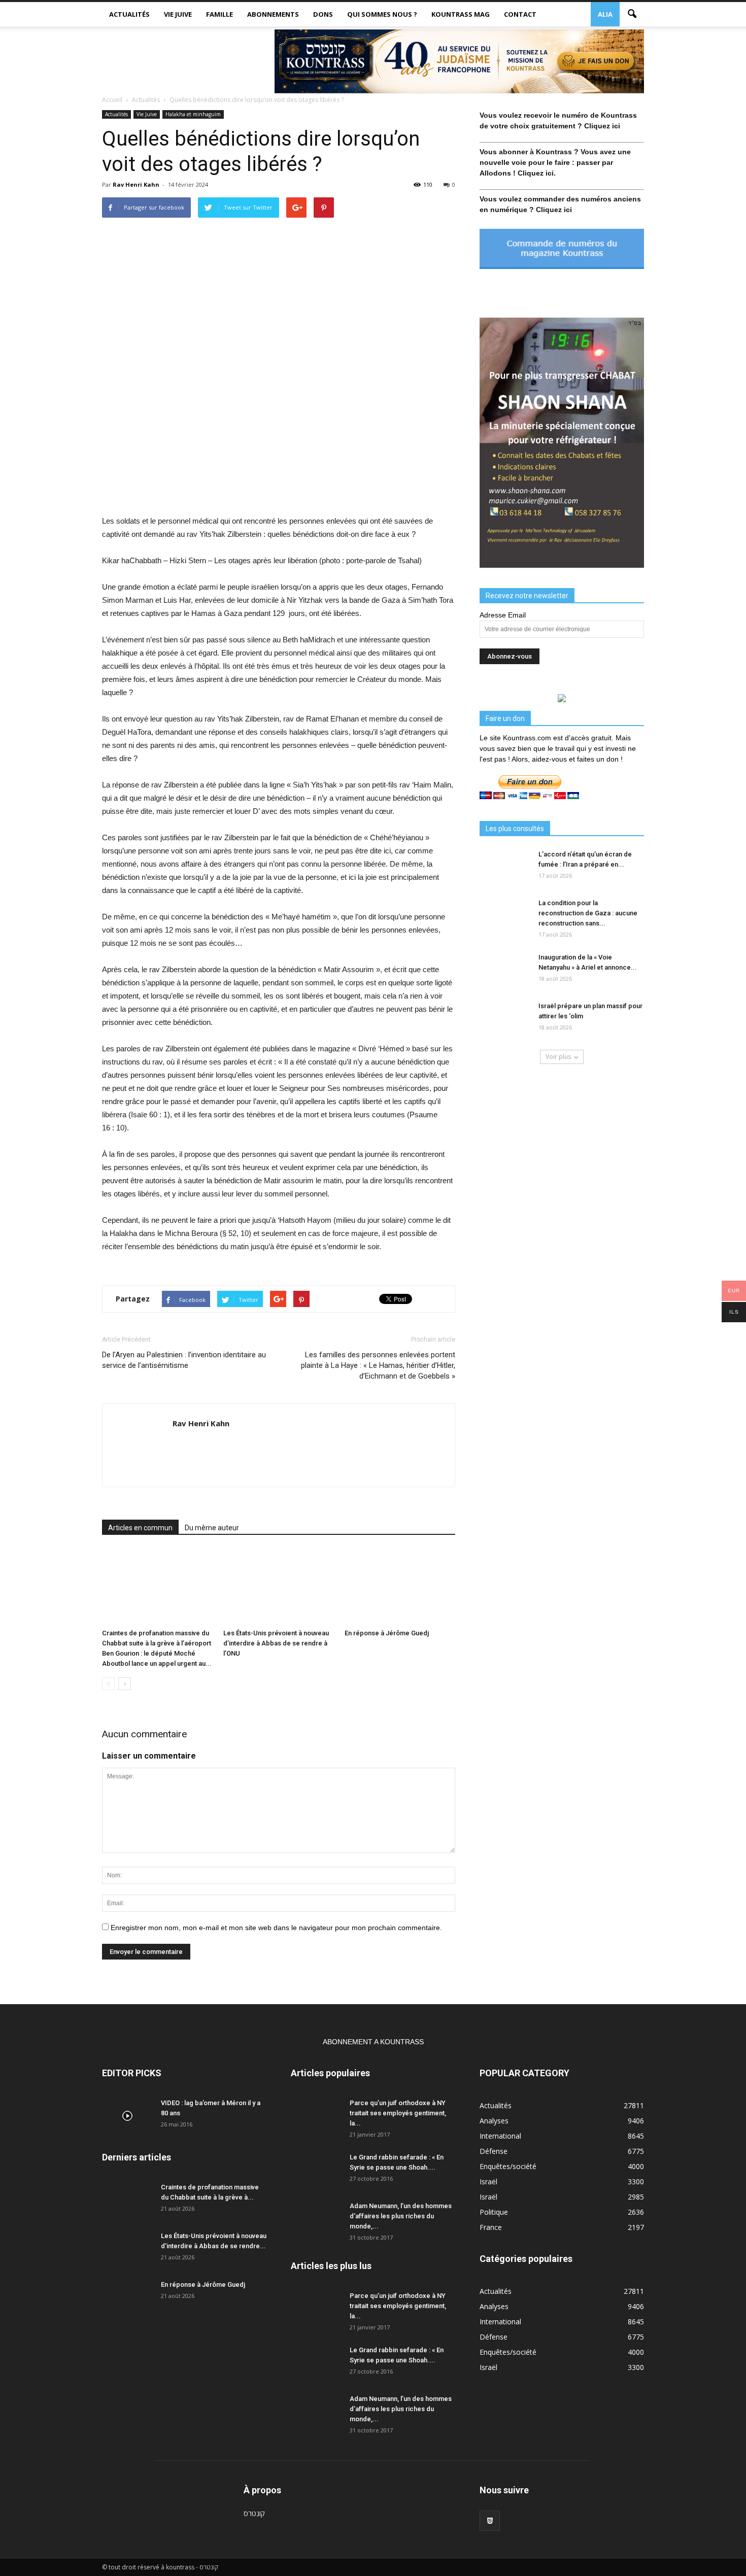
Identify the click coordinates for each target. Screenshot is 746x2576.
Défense (494, 2151)
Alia (605, 14)
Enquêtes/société (508, 2166)
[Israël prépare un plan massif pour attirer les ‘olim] (505, 1019)
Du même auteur (212, 1528)
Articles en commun (140, 1528)
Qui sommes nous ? (382, 14)
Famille (219, 14)
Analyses (494, 2121)
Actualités (129, 14)
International (500, 2136)
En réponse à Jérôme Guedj (387, 1633)
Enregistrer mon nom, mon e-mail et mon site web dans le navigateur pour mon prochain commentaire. (276, 1928)
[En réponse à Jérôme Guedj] (400, 1587)
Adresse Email (503, 615)
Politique (494, 2212)
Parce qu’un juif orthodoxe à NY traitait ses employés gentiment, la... (398, 2113)
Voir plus (558, 1057)
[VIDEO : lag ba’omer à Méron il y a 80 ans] (127, 2116)
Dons (323, 14)
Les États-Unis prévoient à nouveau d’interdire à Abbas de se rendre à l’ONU (276, 1643)
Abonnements (273, 14)
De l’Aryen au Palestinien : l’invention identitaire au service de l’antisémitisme (184, 1360)
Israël (488, 2182)
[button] (632, 14)
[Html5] (490, 2521)
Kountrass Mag (461, 14)
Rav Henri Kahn (136, 184)
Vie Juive (178, 14)
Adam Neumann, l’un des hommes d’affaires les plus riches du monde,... (401, 2216)
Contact (520, 14)
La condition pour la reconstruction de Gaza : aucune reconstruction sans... (588, 913)
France (491, 2227)
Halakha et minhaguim (193, 114)
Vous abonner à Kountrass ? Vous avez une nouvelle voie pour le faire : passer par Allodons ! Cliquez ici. (555, 162)
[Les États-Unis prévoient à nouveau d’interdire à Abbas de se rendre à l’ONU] (279, 1587)
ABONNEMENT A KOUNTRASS (373, 2042)
